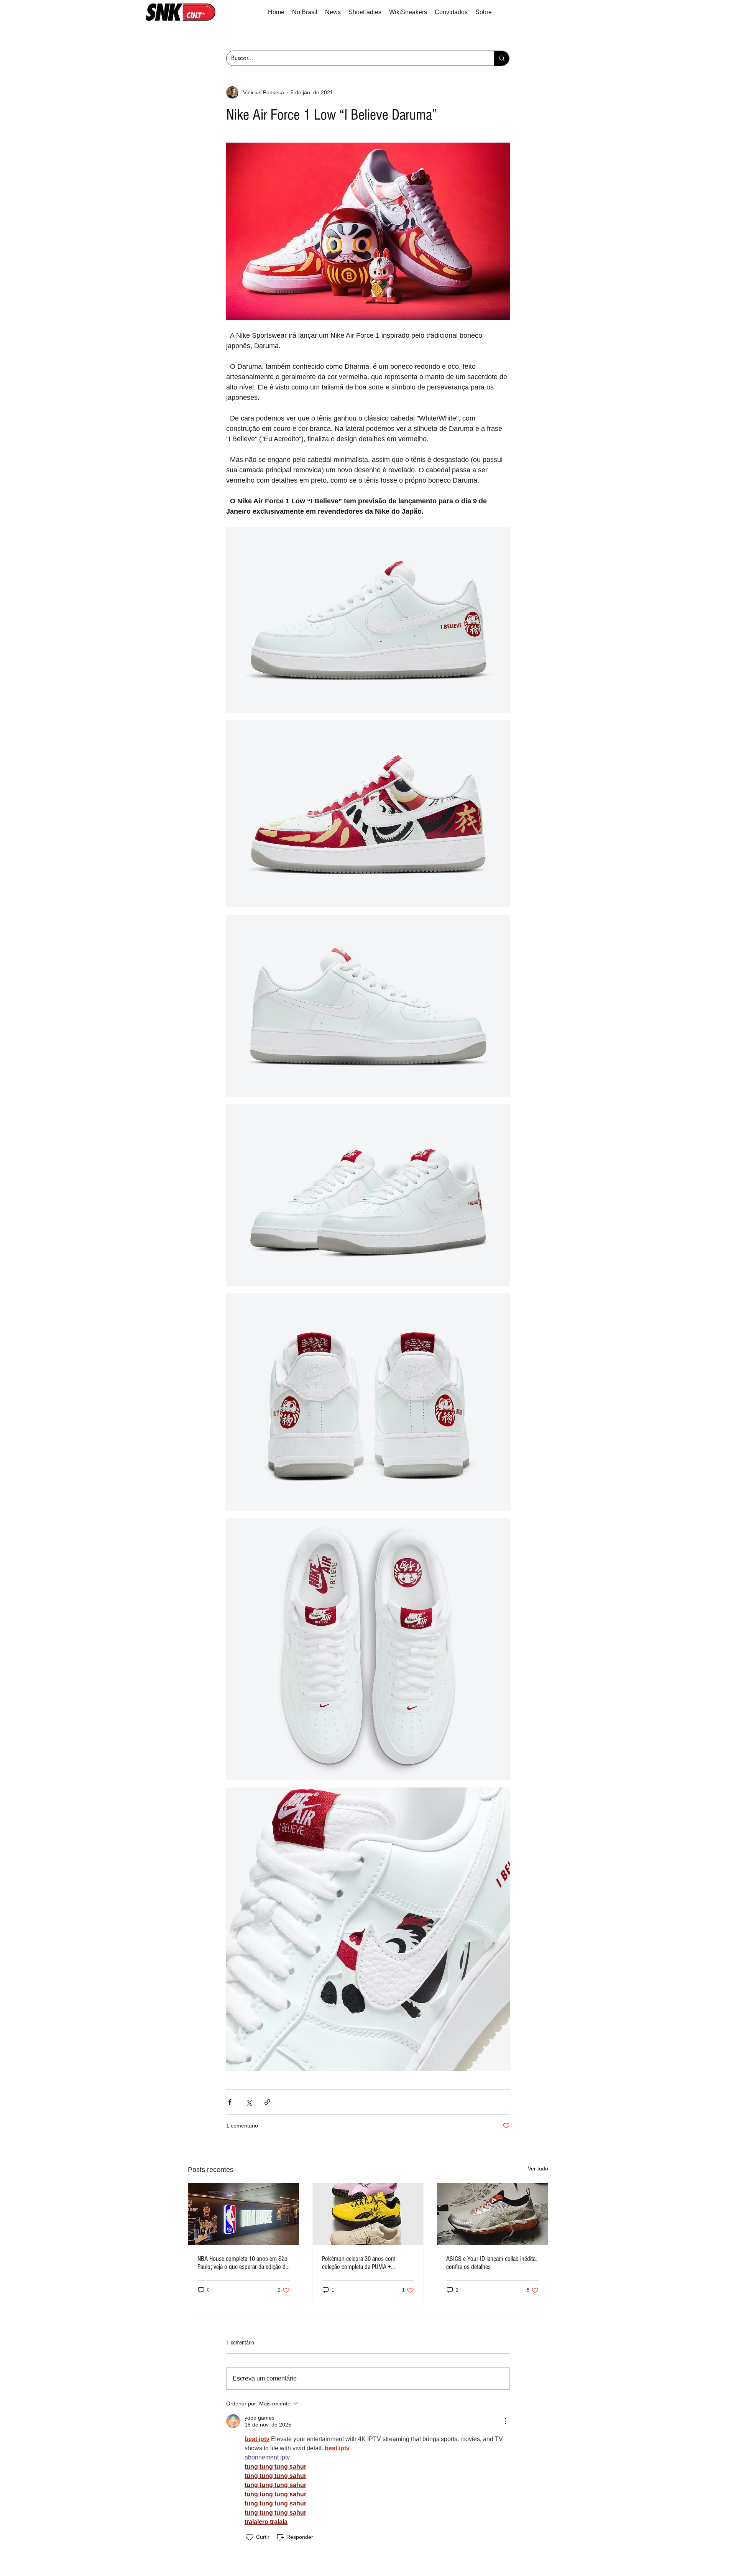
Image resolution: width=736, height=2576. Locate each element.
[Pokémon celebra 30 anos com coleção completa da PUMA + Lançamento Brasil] (368, 2214)
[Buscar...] (502, 58)
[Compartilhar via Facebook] (230, 2102)
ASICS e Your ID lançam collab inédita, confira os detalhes (491, 2263)
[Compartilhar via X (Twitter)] (249, 2102)
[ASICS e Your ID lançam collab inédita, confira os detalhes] (492, 2214)
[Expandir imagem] (368, 620)
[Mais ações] (505, 2421)
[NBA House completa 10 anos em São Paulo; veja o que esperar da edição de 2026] (244, 2214)
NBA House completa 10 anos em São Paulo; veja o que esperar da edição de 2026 (243, 2263)
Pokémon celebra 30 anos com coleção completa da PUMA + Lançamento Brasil (359, 2263)
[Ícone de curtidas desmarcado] (250, 2537)
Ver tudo (538, 2169)
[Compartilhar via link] (267, 2102)
